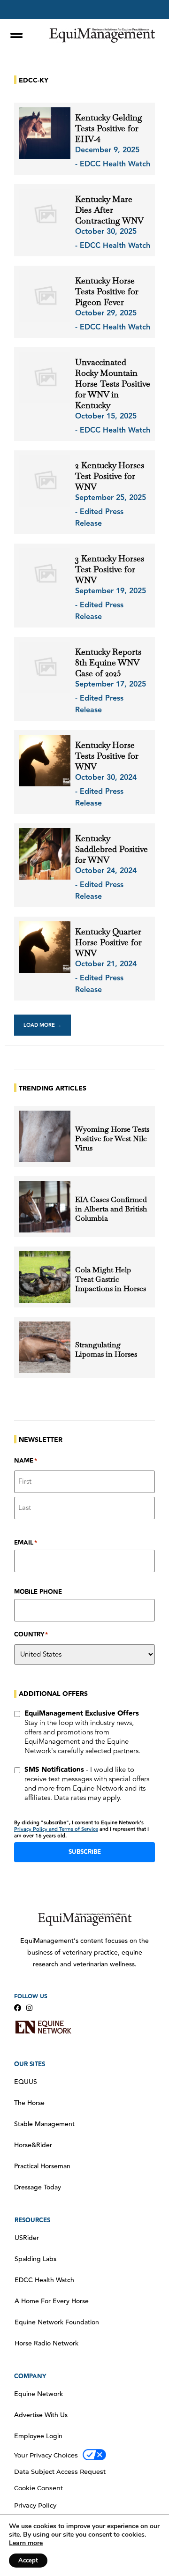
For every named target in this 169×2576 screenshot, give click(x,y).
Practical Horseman (42, 2166)
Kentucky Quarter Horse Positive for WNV (108, 942)
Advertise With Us (41, 2415)
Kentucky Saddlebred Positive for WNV (111, 849)
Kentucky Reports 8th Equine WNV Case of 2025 (108, 662)
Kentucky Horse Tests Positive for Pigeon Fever (107, 291)
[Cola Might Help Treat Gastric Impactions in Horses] (45, 1277)
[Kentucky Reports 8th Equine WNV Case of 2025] (45, 667)
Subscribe (85, 1852)
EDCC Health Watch (44, 2280)
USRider (27, 2238)
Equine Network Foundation (57, 2322)
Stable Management (44, 2124)
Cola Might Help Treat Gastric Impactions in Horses (111, 1279)
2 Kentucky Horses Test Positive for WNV (110, 476)
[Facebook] (18, 2008)
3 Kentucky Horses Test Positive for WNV (110, 569)
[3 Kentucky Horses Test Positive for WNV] (45, 574)
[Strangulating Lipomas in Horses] (45, 1347)
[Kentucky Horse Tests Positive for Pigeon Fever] (45, 296)
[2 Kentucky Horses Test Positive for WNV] (45, 481)
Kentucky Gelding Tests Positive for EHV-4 (109, 128)
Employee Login (38, 2436)
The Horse (29, 2103)
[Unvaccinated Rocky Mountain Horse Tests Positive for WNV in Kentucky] (45, 378)
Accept (28, 2561)
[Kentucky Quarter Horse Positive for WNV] (45, 947)
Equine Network (38, 2394)
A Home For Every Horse (52, 2301)
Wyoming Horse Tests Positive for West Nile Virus (112, 1139)
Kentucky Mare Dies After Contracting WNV (109, 210)
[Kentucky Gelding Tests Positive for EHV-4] (45, 133)
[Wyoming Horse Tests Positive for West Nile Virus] (45, 1136)
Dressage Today (38, 2188)
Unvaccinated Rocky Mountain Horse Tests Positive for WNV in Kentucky (113, 384)
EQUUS (26, 2082)
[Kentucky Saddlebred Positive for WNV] (45, 854)
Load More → (42, 1025)
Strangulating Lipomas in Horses (106, 1350)
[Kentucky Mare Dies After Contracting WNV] (45, 215)
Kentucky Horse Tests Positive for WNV (107, 756)
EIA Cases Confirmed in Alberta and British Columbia (111, 1209)
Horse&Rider (33, 2145)
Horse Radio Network (46, 2344)
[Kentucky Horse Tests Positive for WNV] (45, 761)
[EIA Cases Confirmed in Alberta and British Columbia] (45, 1207)
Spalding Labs (35, 2259)
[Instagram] (29, 2008)
